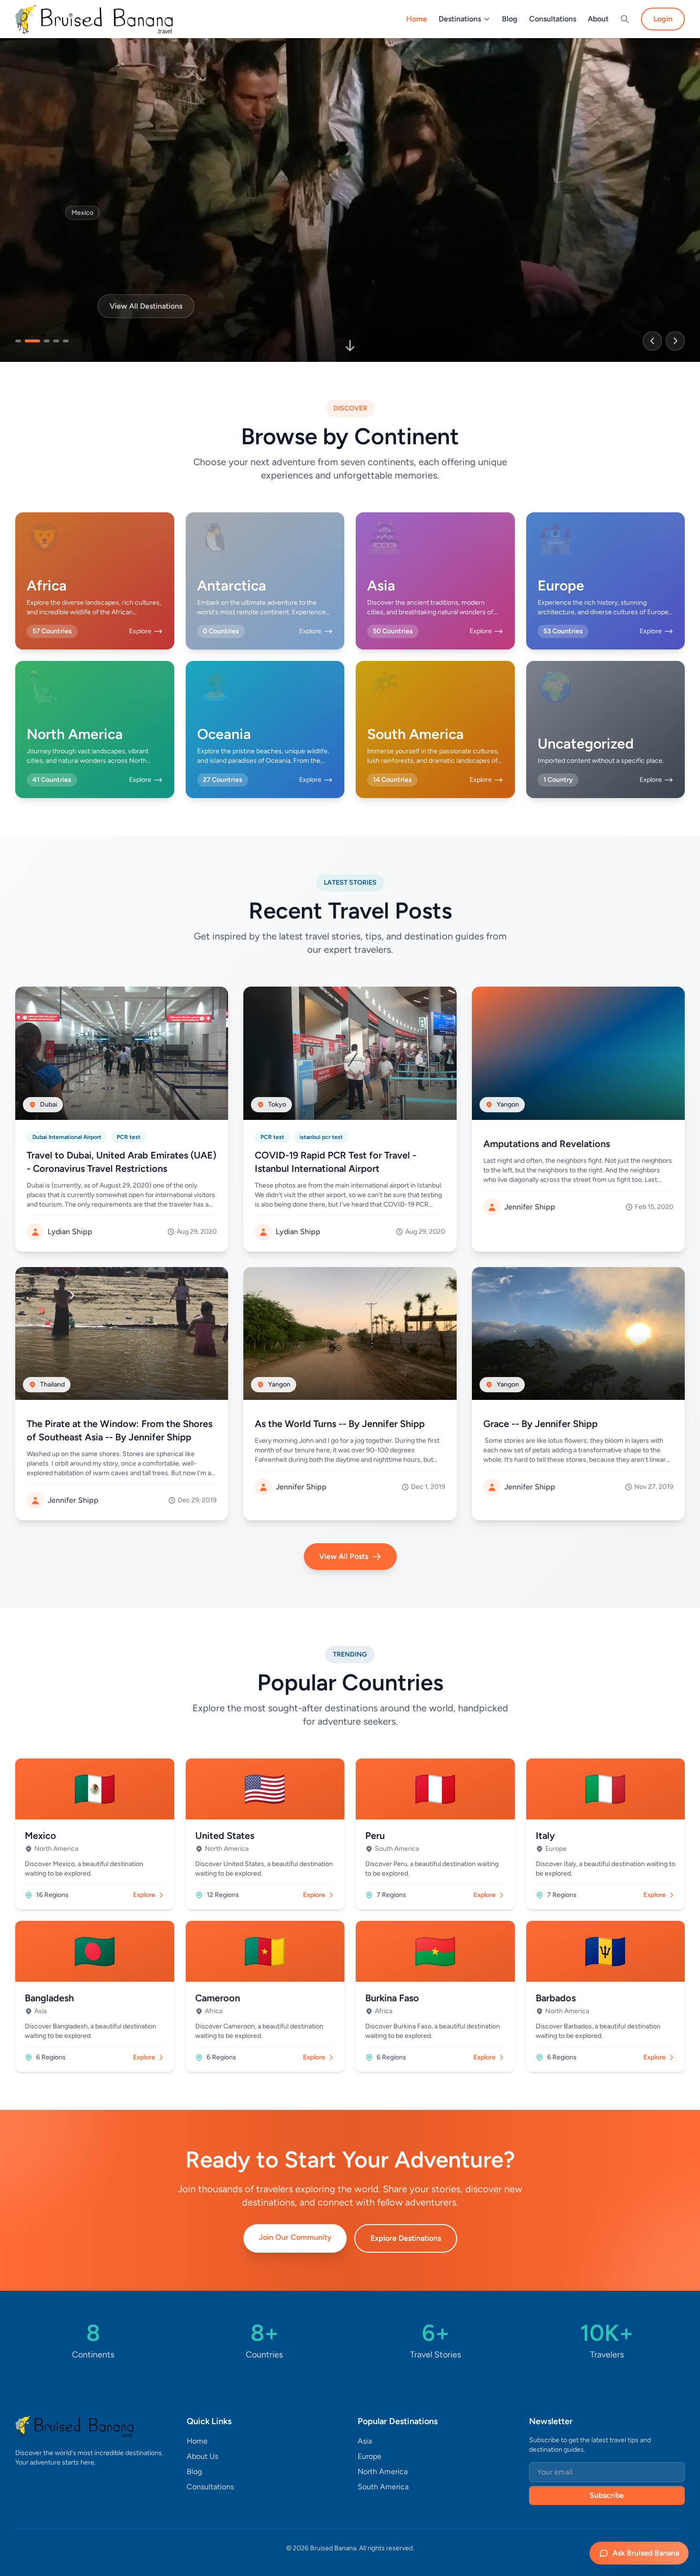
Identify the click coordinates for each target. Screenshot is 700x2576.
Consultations (553, 19)
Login (663, 19)
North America (383, 2471)
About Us (202, 2456)
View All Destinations (146, 304)
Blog (510, 19)
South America (383, 2487)
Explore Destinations (406, 2238)
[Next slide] (675, 341)
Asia (365, 2441)
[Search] (625, 19)
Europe (370, 2456)
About (598, 19)
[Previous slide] (652, 341)
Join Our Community (295, 2237)
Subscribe (607, 2495)
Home (417, 19)
